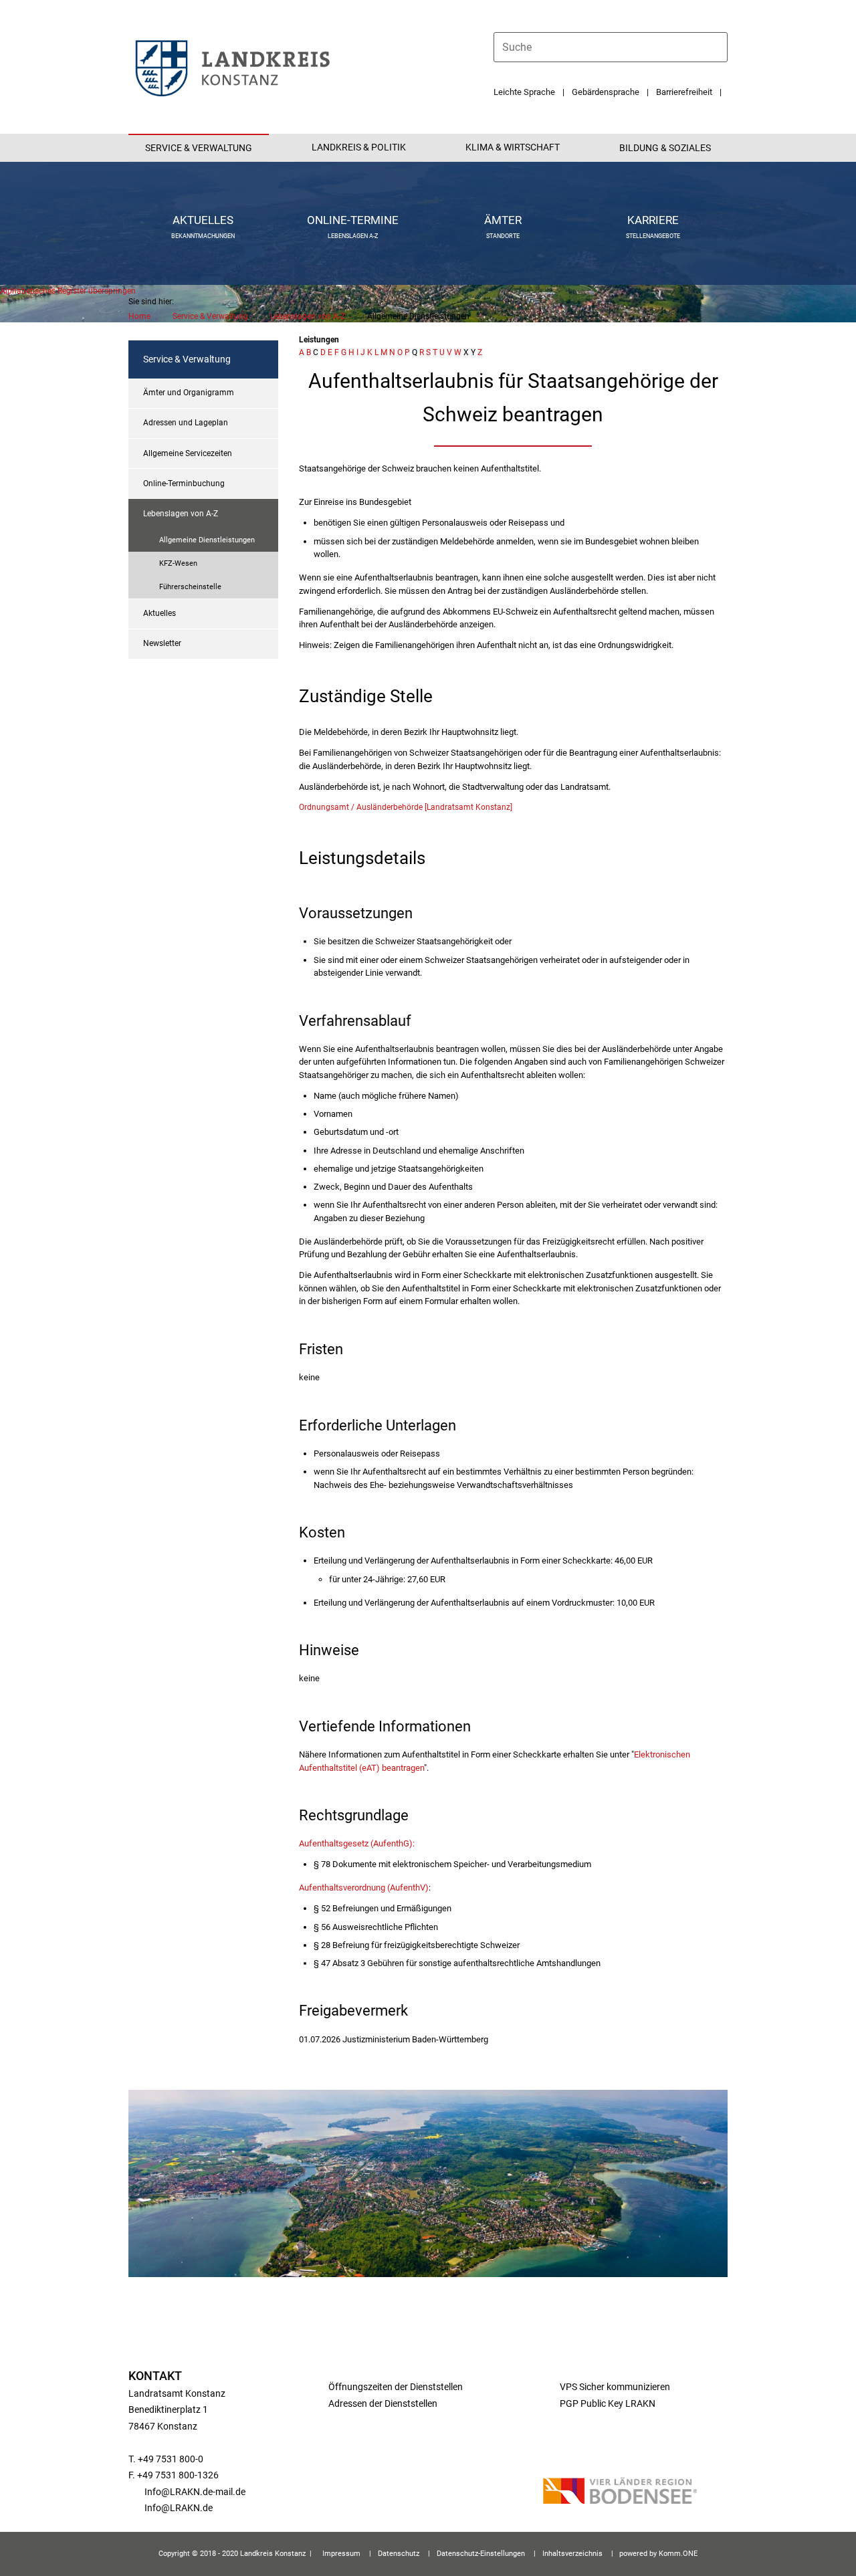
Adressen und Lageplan (186, 423)
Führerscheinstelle (190, 587)
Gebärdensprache (606, 92)
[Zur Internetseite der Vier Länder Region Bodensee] (620, 2493)
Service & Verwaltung (199, 148)
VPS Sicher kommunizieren (615, 2387)
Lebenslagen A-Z (353, 236)
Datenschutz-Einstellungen (481, 2554)
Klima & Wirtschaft (513, 147)
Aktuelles (203, 220)
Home (139, 316)
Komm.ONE (678, 2554)
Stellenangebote (653, 236)
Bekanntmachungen (203, 236)
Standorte (503, 236)
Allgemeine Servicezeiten (188, 453)
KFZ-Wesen (178, 563)
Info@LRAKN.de (179, 2508)
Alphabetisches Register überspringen (68, 291)
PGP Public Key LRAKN (607, 2403)
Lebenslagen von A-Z (308, 316)
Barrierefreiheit (684, 92)
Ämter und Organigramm (189, 393)
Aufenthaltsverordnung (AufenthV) (364, 1888)
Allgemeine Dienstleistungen (207, 540)
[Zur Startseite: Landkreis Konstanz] (232, 67)
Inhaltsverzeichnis (572, 2554)
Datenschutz (399, 2554)
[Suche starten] (722, 47)
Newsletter (162, 643)
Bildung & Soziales (665, 148)
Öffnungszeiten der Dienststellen (396, 2387)
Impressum (341, 2554)
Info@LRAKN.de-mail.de (195, 2492)
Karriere (653, 220)
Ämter (503, 220)
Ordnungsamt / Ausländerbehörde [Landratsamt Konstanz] (406, 807)
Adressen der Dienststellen (383, 2403)
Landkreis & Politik (359, 147)
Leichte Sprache (524, 92)
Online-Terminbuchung (184, 484)
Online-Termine (353, 220)
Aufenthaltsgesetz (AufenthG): (357, 1843)
